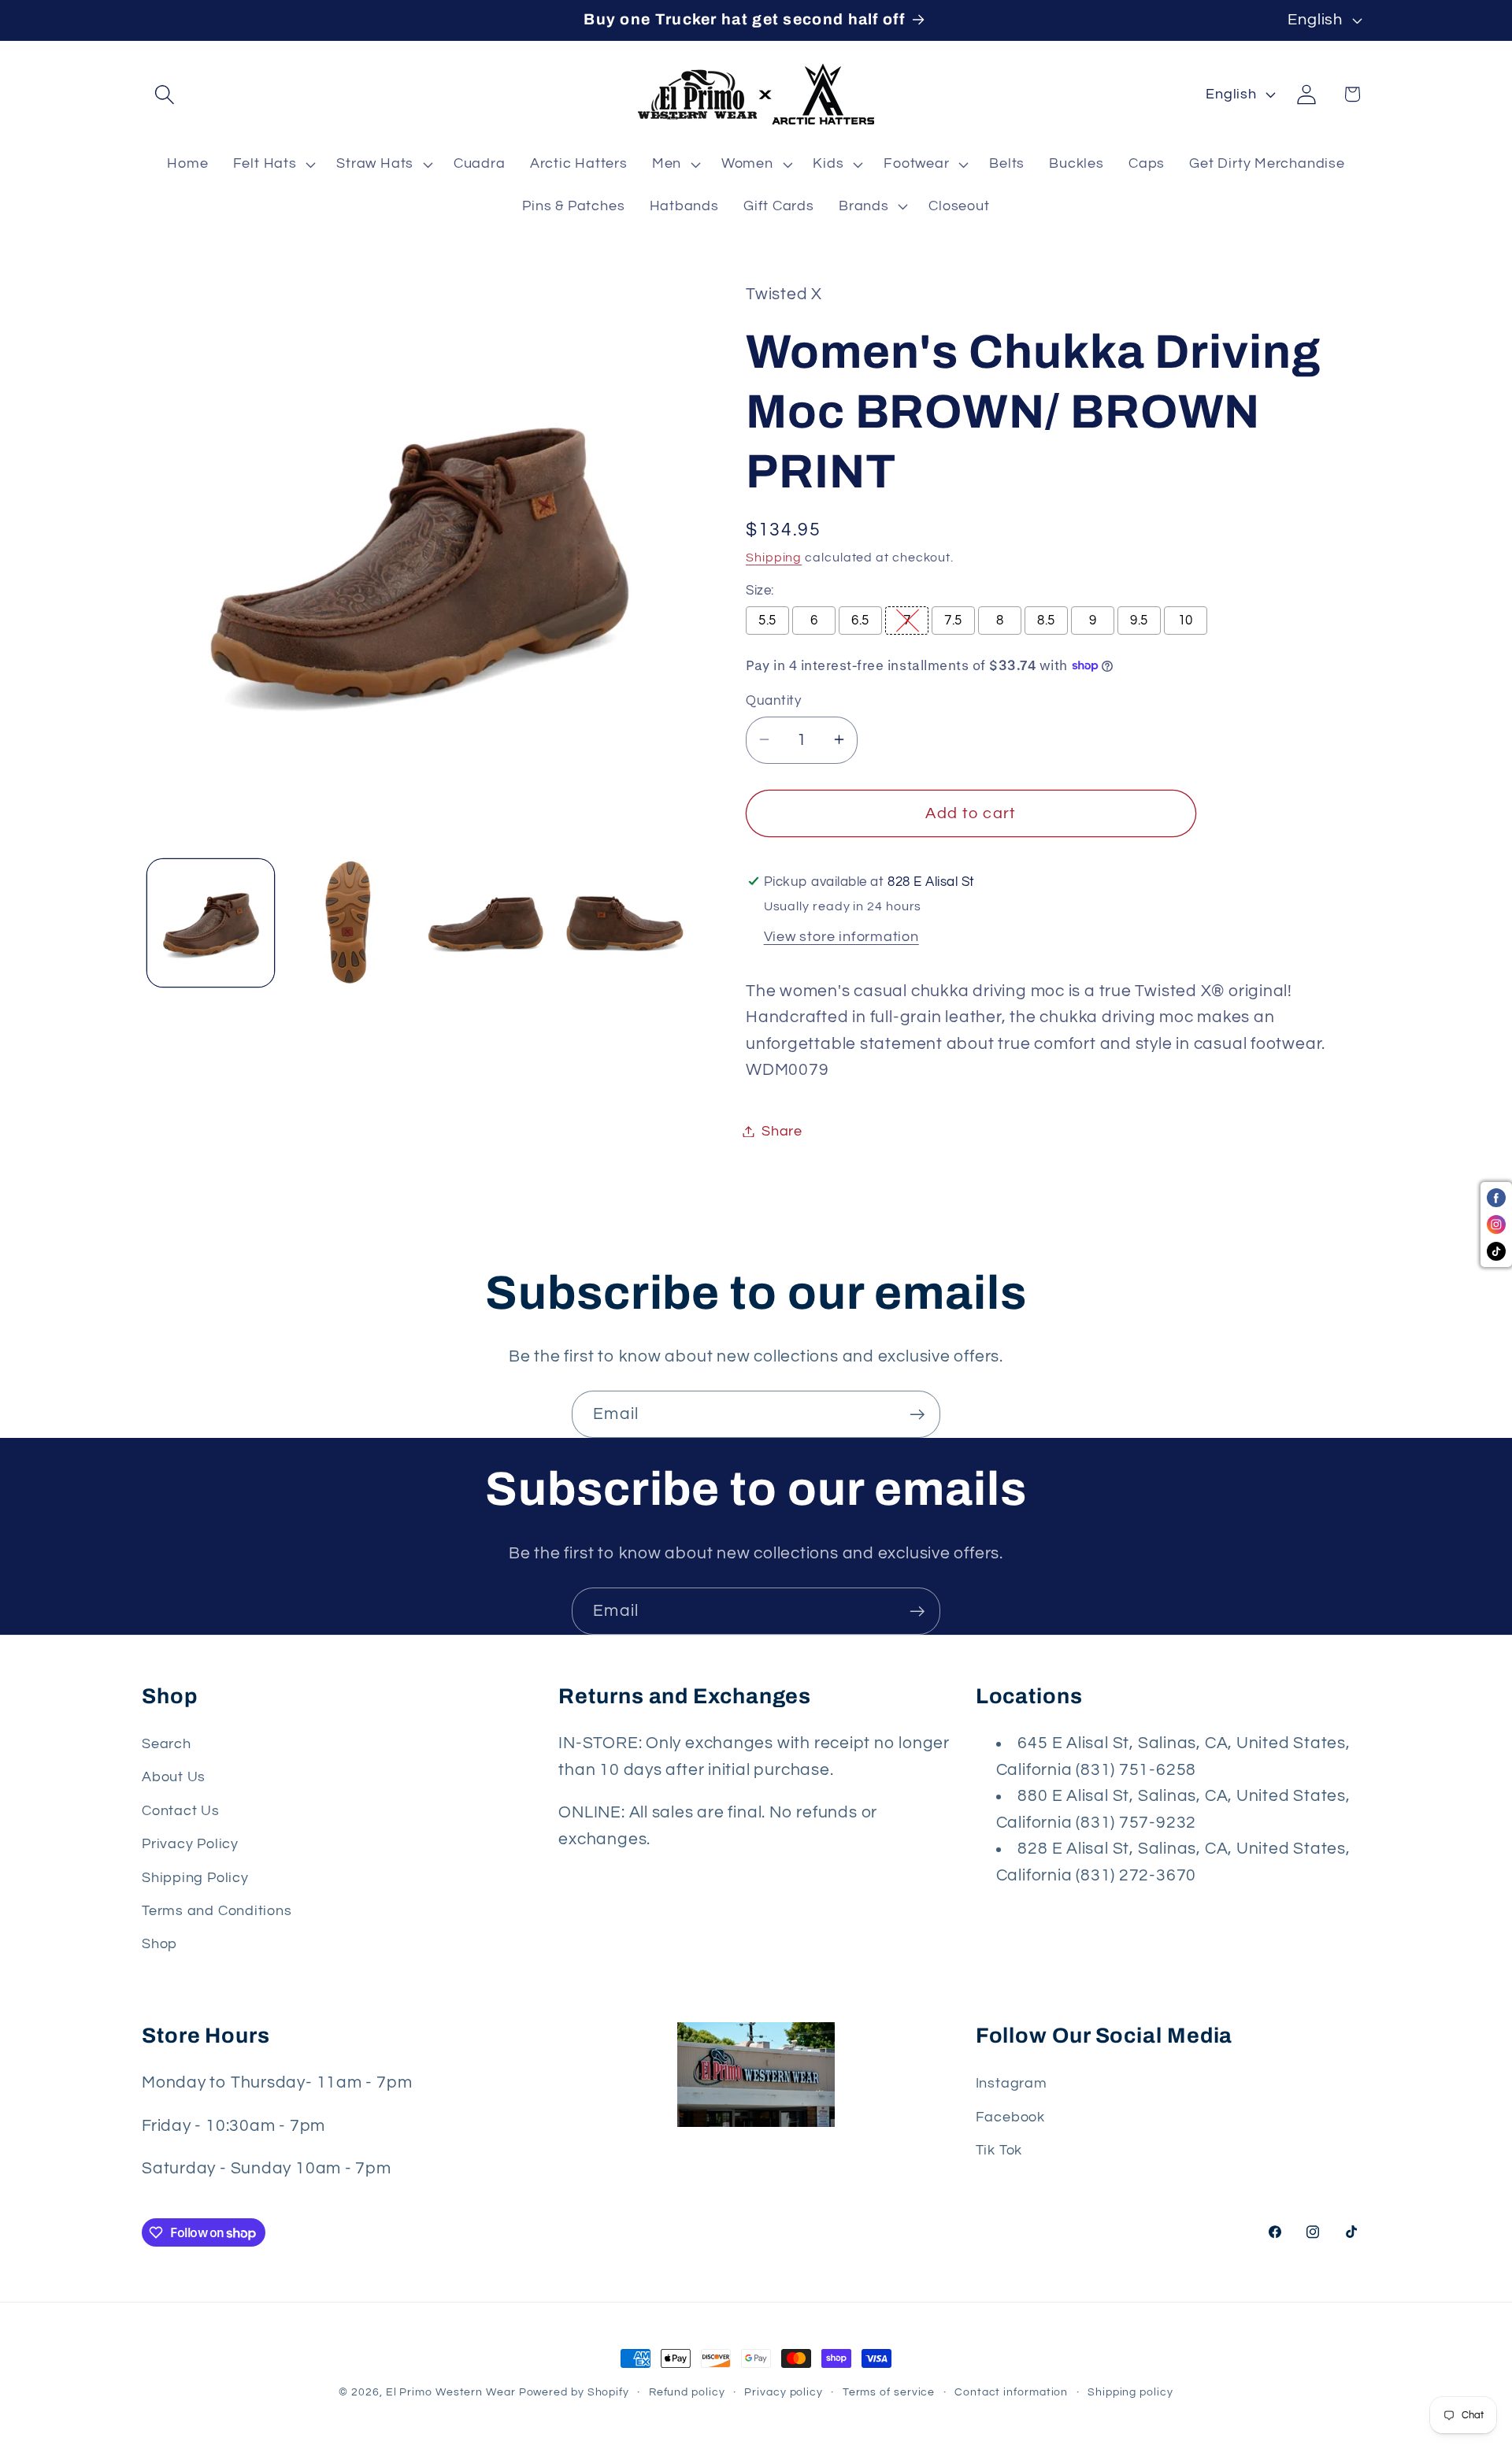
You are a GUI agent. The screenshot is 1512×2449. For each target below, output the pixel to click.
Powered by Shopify (574, 2392)
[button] (164, 94)
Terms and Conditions (217, 1911)
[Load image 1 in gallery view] (211, 923)
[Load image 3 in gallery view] (486, 923)
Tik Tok (999, 2150)
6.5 (860, 621)
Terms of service (889, 2392)
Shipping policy (1130, 2392)
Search (167, 1744)
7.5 (953, 621)
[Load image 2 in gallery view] (348, 923)
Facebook (1010, 2117)
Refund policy (687, 2392)
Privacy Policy (190, 1844)
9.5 (1139, 621)
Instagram (1012, 2083)
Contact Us (181, 1811)
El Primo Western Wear (451, 2392)
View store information (841, 936)
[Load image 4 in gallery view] (624, 923)
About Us (174, 1777)
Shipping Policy (195, 1878)
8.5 (1046, 621)
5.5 (767, 621)
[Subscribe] (917, 1415)
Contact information (1011, 2392)
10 (1186, 621)
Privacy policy (784, 2392)
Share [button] (782, 1131)
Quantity (773, 700)
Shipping (774, 557)
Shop (159, 1944)
